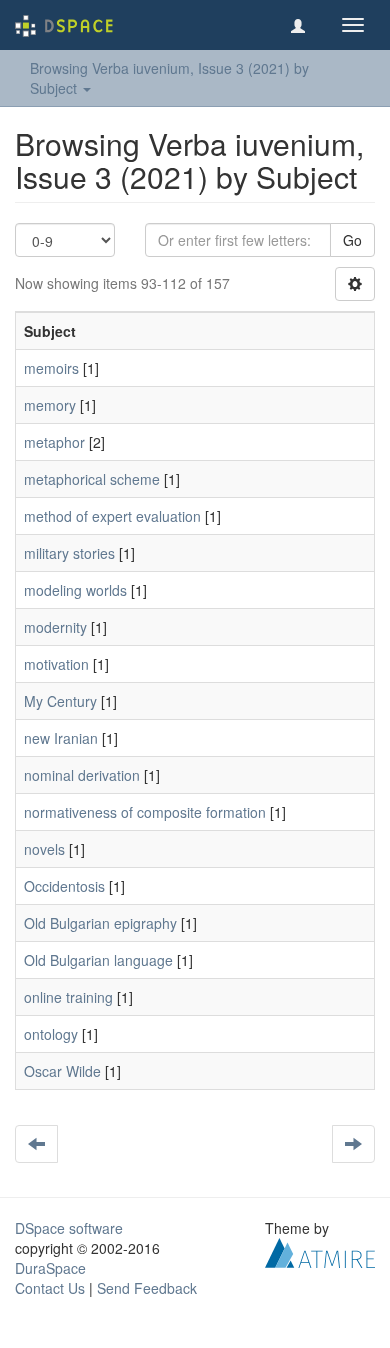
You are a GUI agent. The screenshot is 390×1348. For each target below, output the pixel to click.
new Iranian (61, 738)
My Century (60, 701)
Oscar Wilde (62, 1071)
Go (352, 240)
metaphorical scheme (92, 479)
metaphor (54, 442)
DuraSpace (50, 1268)
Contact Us (50, 1288)
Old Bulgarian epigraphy (100, 923)
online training (68, 997)
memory (50, 405)
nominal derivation (82, 775)
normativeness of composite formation (145, 812)
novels (44, 849)
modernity (55, 627)
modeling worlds (75, 590)
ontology (51, 1034)
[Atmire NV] (320, 1251)
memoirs (51, 368)
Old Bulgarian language (98, 960)
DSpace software (69, 1228)
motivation (56, 664)
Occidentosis (64, 886)
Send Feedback (147, 1288)
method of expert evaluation (112, 516)
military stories (69, 553)
